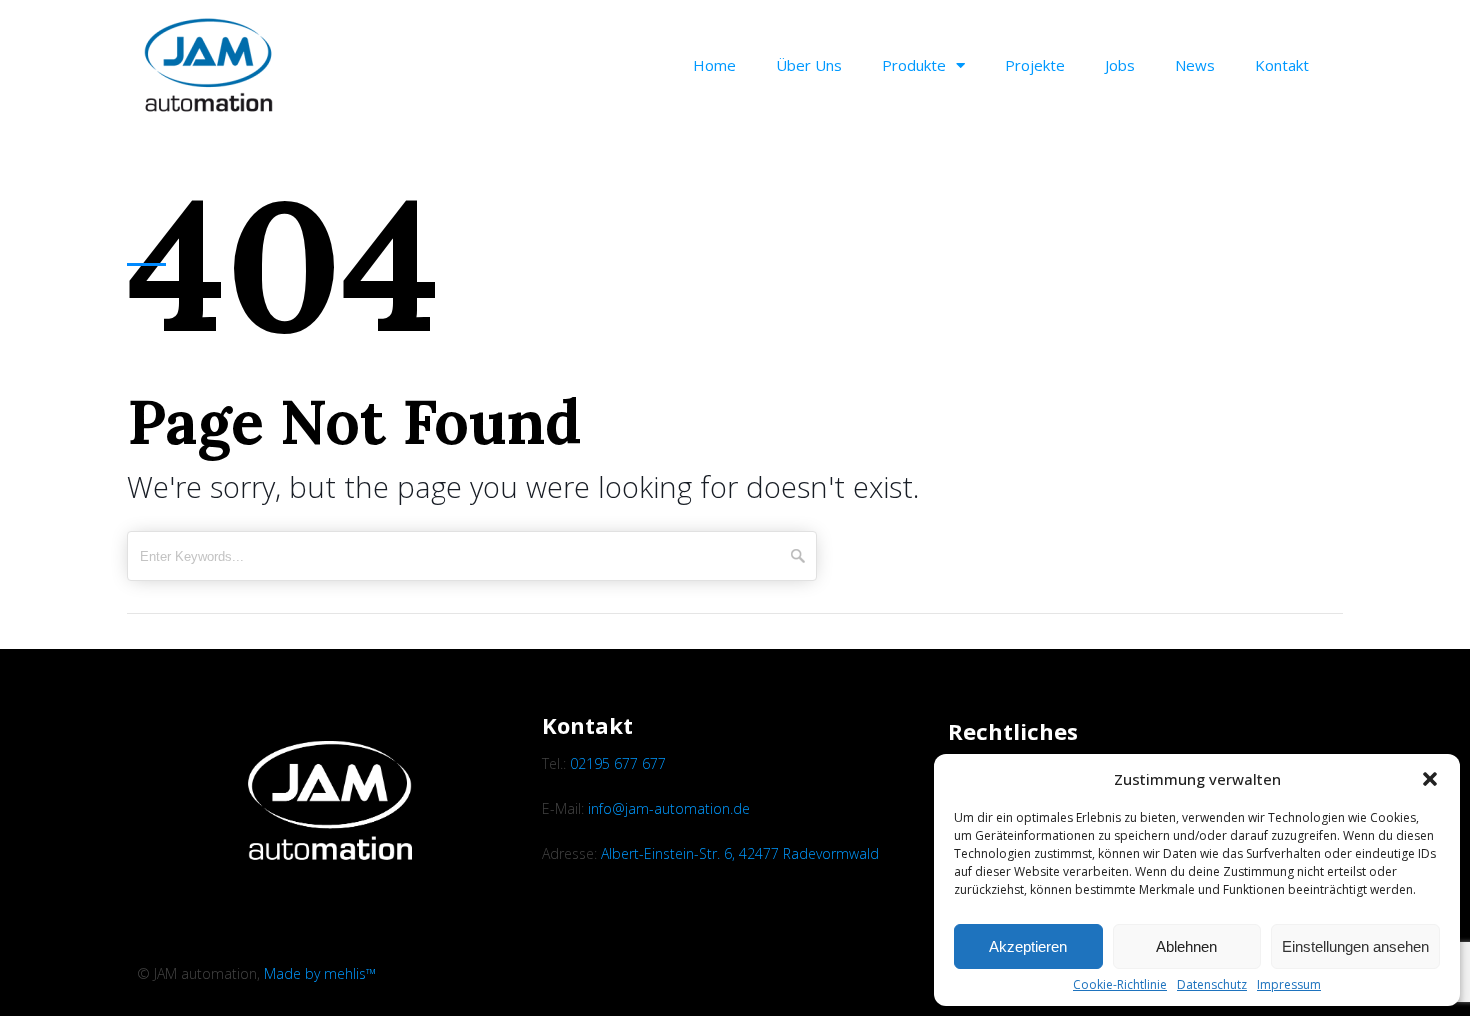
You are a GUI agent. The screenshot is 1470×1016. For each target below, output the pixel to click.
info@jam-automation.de (669, 808)
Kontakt (1282, 65)
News (1195, 65)
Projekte (1035, 65)
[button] (1430, 779)
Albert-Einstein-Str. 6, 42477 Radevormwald (740, 853)
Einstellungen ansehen (1355, 946)
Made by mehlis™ (320, 973)
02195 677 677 (618, 763)
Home (714, 65)
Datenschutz (1212, 985)
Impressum (1289, 985)
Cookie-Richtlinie (1120, 985)
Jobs (1120, 65)
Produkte (914, 65)
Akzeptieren (1028, 946)
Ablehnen (1186, 946)
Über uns (809, 65)
